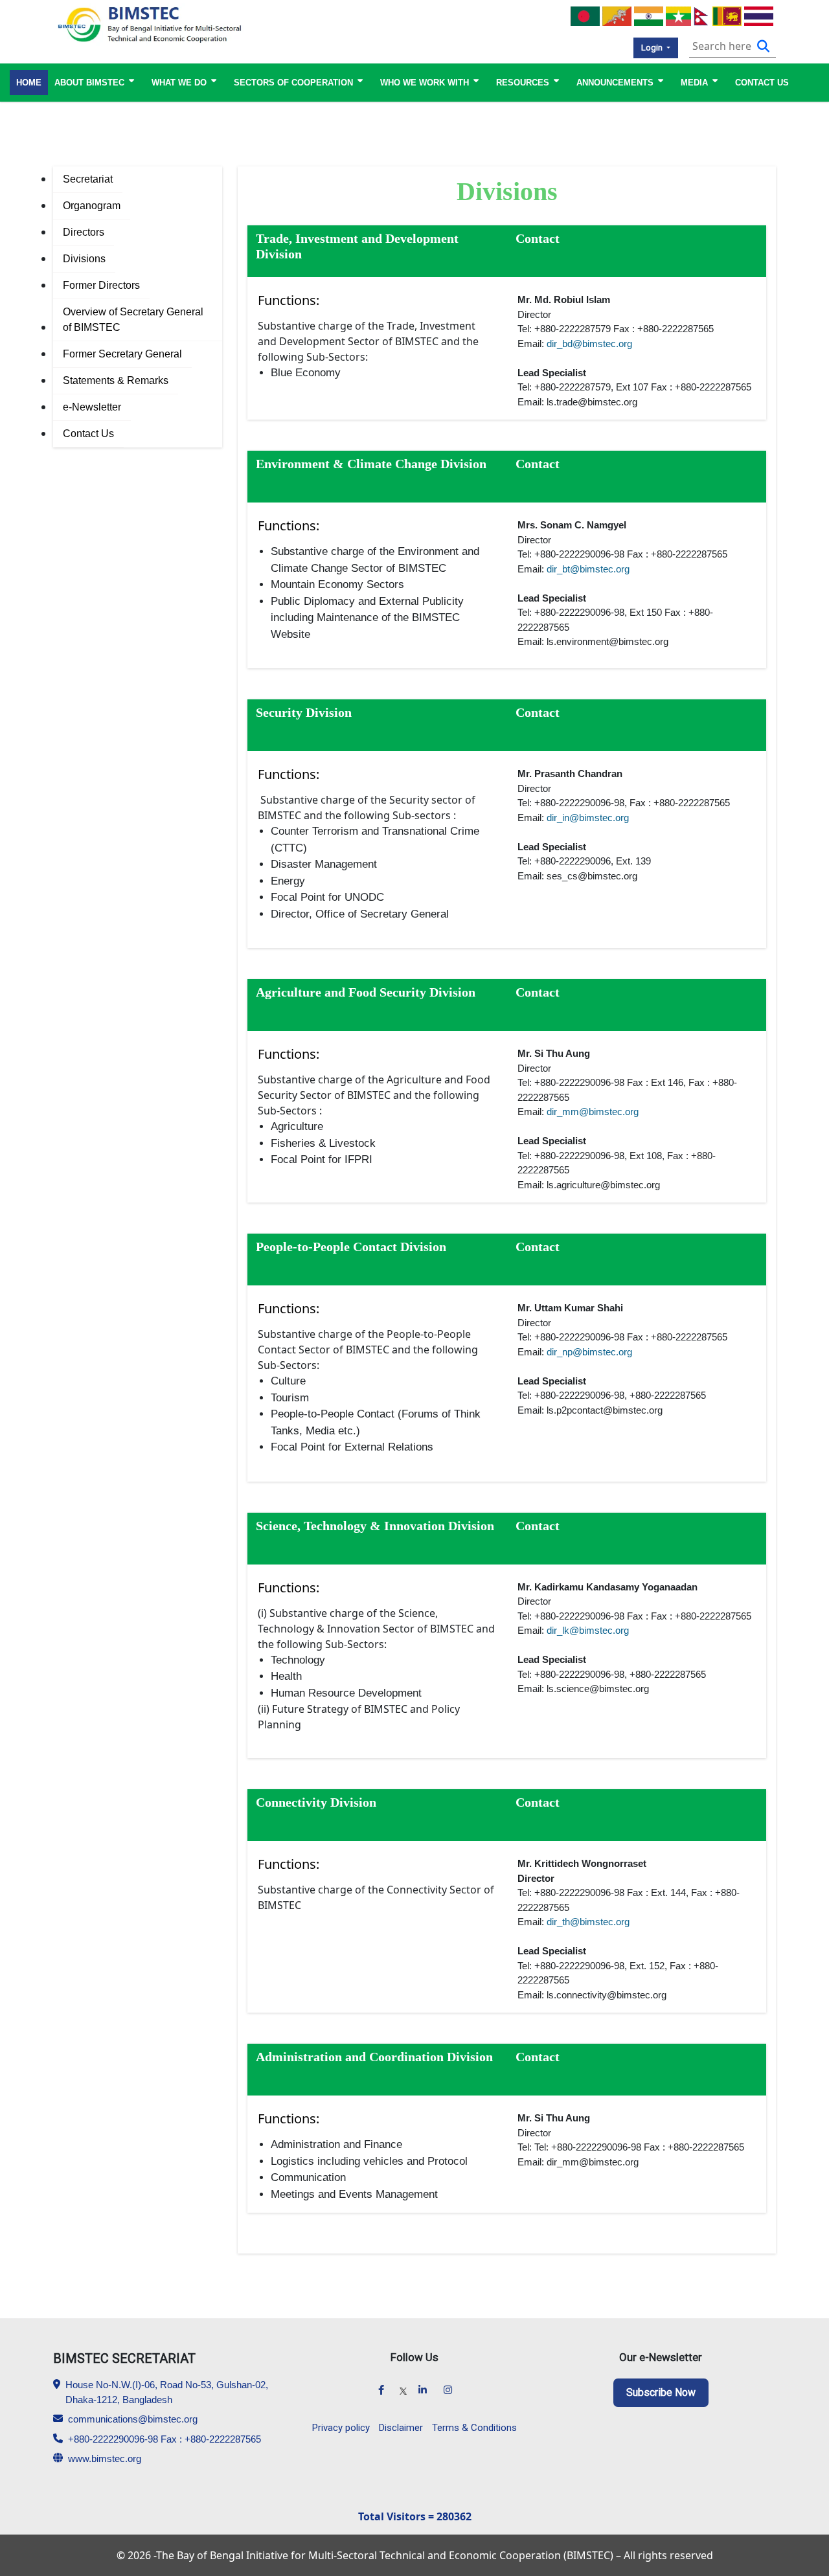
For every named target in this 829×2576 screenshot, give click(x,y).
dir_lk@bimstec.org (588, 1630)
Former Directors (101, 285)
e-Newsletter (92, 407)
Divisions (84, 259)
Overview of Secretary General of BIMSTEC (133, 320)
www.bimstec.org (105, 2458)
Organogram (92, 206)
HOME (29, 83)
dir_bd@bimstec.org (589, 344)
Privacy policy (341, 2428)
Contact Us (88, 434)
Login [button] (653, 48)
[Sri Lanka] (727, 15)
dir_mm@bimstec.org (593, 1112)
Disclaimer (401, 2428)
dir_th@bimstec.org (588, 1922)
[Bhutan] (617, 15)
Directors (84, 232)
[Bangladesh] (585, 15)
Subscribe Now (661, 2392)
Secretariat (88, 179)
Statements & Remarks (116, 380)
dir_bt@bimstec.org (588, 569)
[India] (649, 15)
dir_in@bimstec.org (588, 818)
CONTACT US (762, 83)
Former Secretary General (122, 354)
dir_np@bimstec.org (589, 1352)
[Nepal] (702, 15)
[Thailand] (759, 15)
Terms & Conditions (474, 2428)
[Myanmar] (678, 15)
